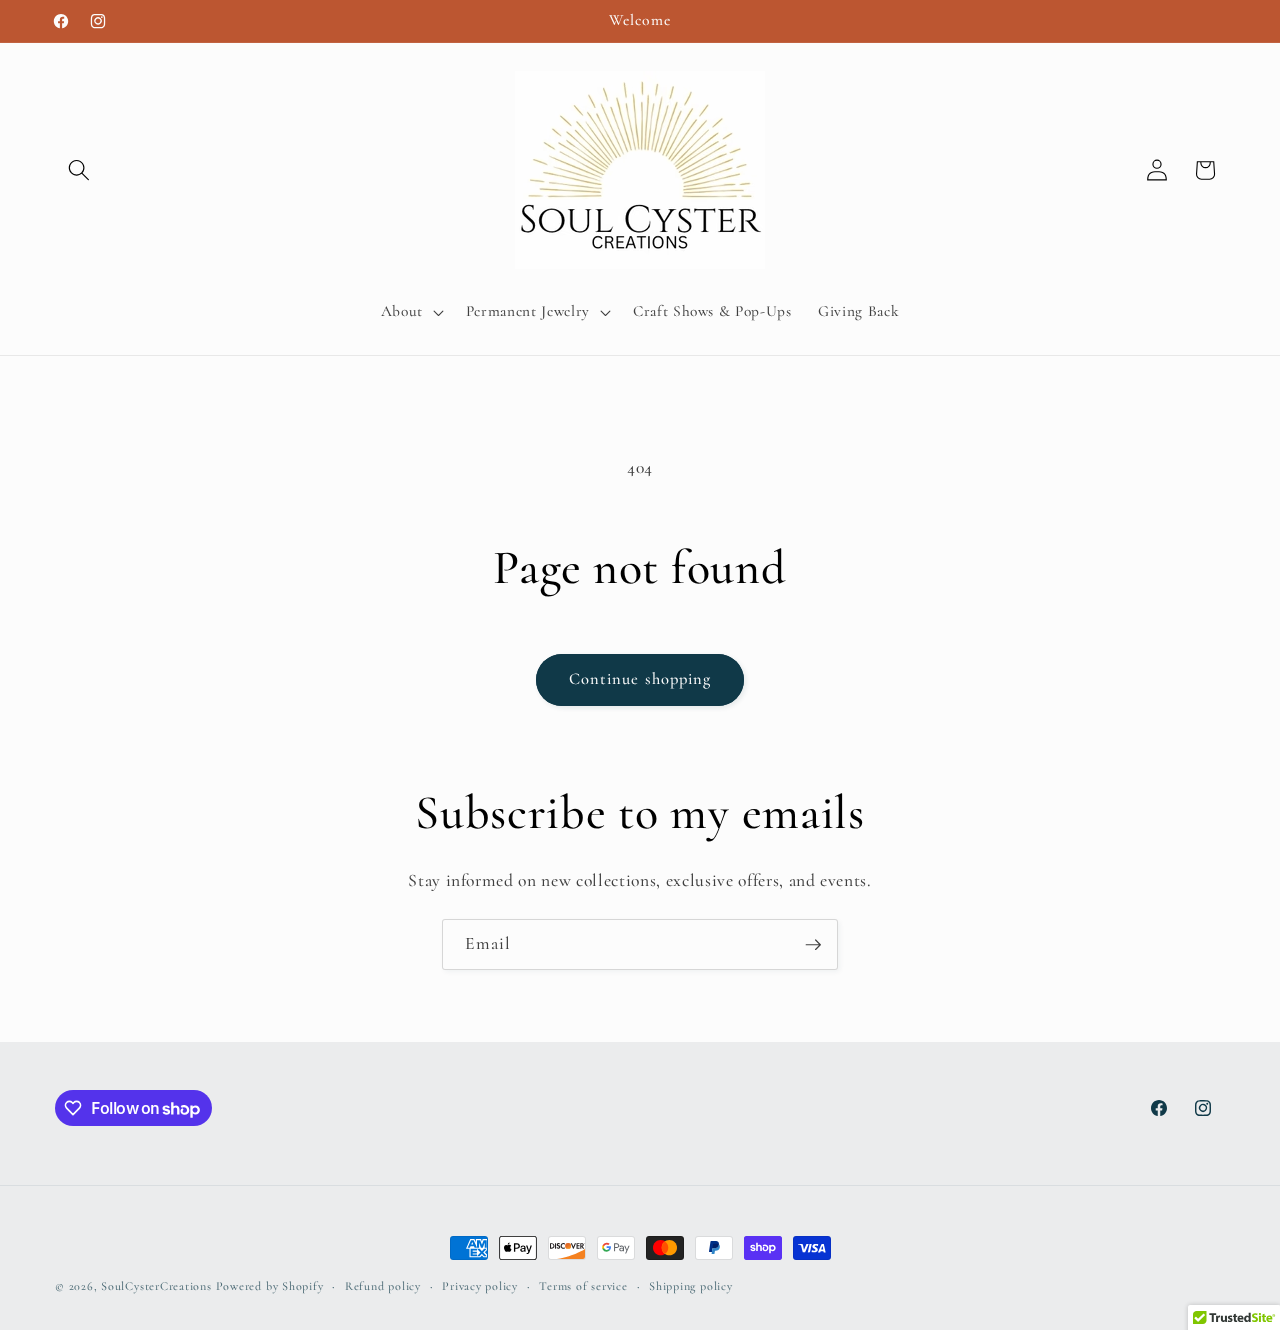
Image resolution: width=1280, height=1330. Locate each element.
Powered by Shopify (270, 1286)
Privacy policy (480, 1286)
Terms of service (583, 1286)
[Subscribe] (813, 945)
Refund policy (383, 1286)
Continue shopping (640, 679)
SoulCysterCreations (156, 1286)
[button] (79, 170)
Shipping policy (691, 1286)
